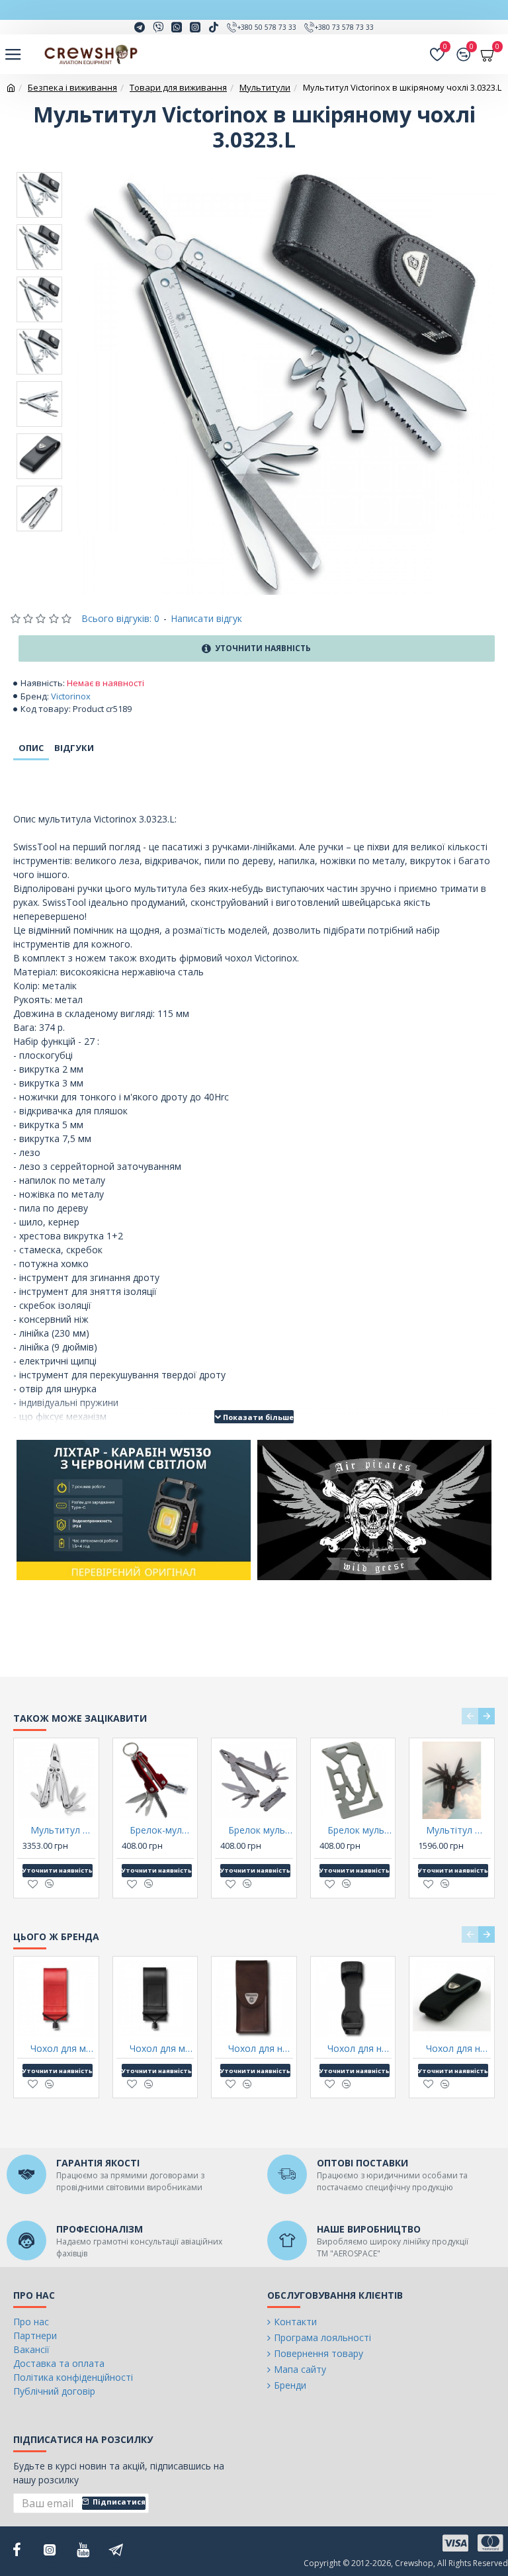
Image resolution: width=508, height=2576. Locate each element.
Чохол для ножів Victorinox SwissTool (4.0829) (360, 2049)
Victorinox (71, 696)
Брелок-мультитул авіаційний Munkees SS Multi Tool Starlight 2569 (162, 1830)
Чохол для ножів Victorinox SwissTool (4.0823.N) (458, 2049)
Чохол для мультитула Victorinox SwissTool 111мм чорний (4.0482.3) (162, 2049)
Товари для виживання (178, 87)
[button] (470, 1716)
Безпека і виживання (72, 87)
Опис (31, 748)
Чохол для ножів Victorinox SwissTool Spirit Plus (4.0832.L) (261, 2049)
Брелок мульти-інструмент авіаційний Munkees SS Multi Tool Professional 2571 (261, 1830)
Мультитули (265, 87)
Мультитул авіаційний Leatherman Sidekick (63, 1830)
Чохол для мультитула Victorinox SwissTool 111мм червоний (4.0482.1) (63, 2049)
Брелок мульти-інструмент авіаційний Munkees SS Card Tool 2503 (360, 1830)
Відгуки (74, 748)
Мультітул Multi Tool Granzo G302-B (458, 1830)
